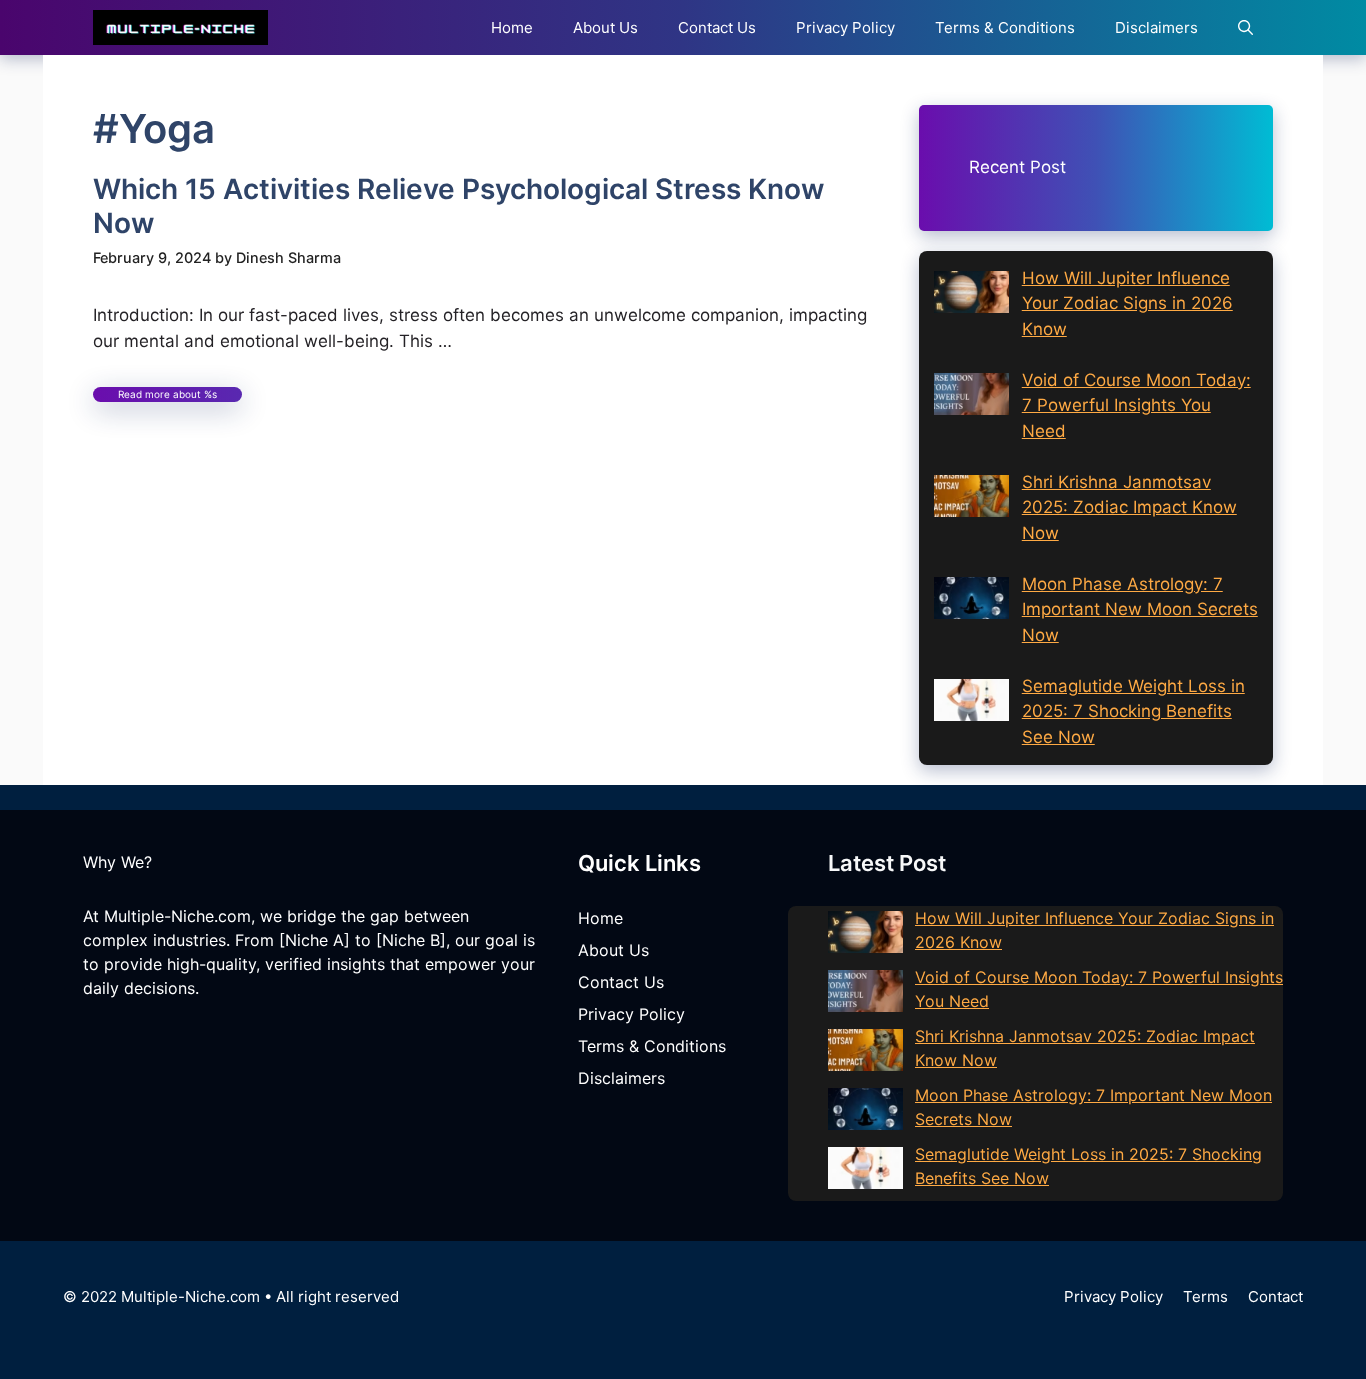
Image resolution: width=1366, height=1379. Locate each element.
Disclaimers (1156, 27)
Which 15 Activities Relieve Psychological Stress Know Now (458, 206)
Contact (1275, 1296)
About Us (605, 27)
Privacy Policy (845, 27)
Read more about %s (167, 394)
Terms (1205, 1296)
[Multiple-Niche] (180, 27)
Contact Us (717, 27)
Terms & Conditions (1005, 27)
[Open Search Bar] (1245, 27)
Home (512, 27)
